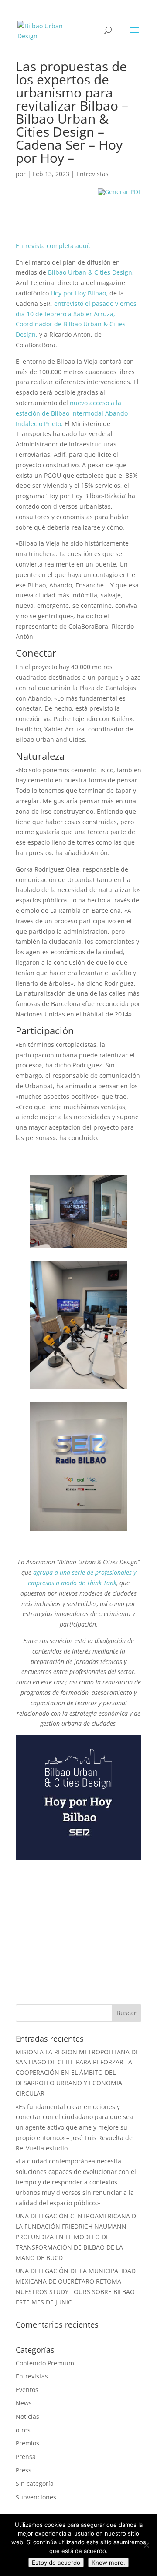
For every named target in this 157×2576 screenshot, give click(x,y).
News (24, 2403)
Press (24, 2470)
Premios (27, 2443)
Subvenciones (36, 2497)
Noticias (27, 2417)
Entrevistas (92, 174)
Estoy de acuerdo (56, 2563)
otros (23, 2430)
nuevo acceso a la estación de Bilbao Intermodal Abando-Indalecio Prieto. (73, 413)
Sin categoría (35, 2484)
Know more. (108, 2563)
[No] (146, 2545)
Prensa (26, 2457)
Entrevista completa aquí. (53, 246)
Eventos (27, 2390)
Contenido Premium (45, 2363)
